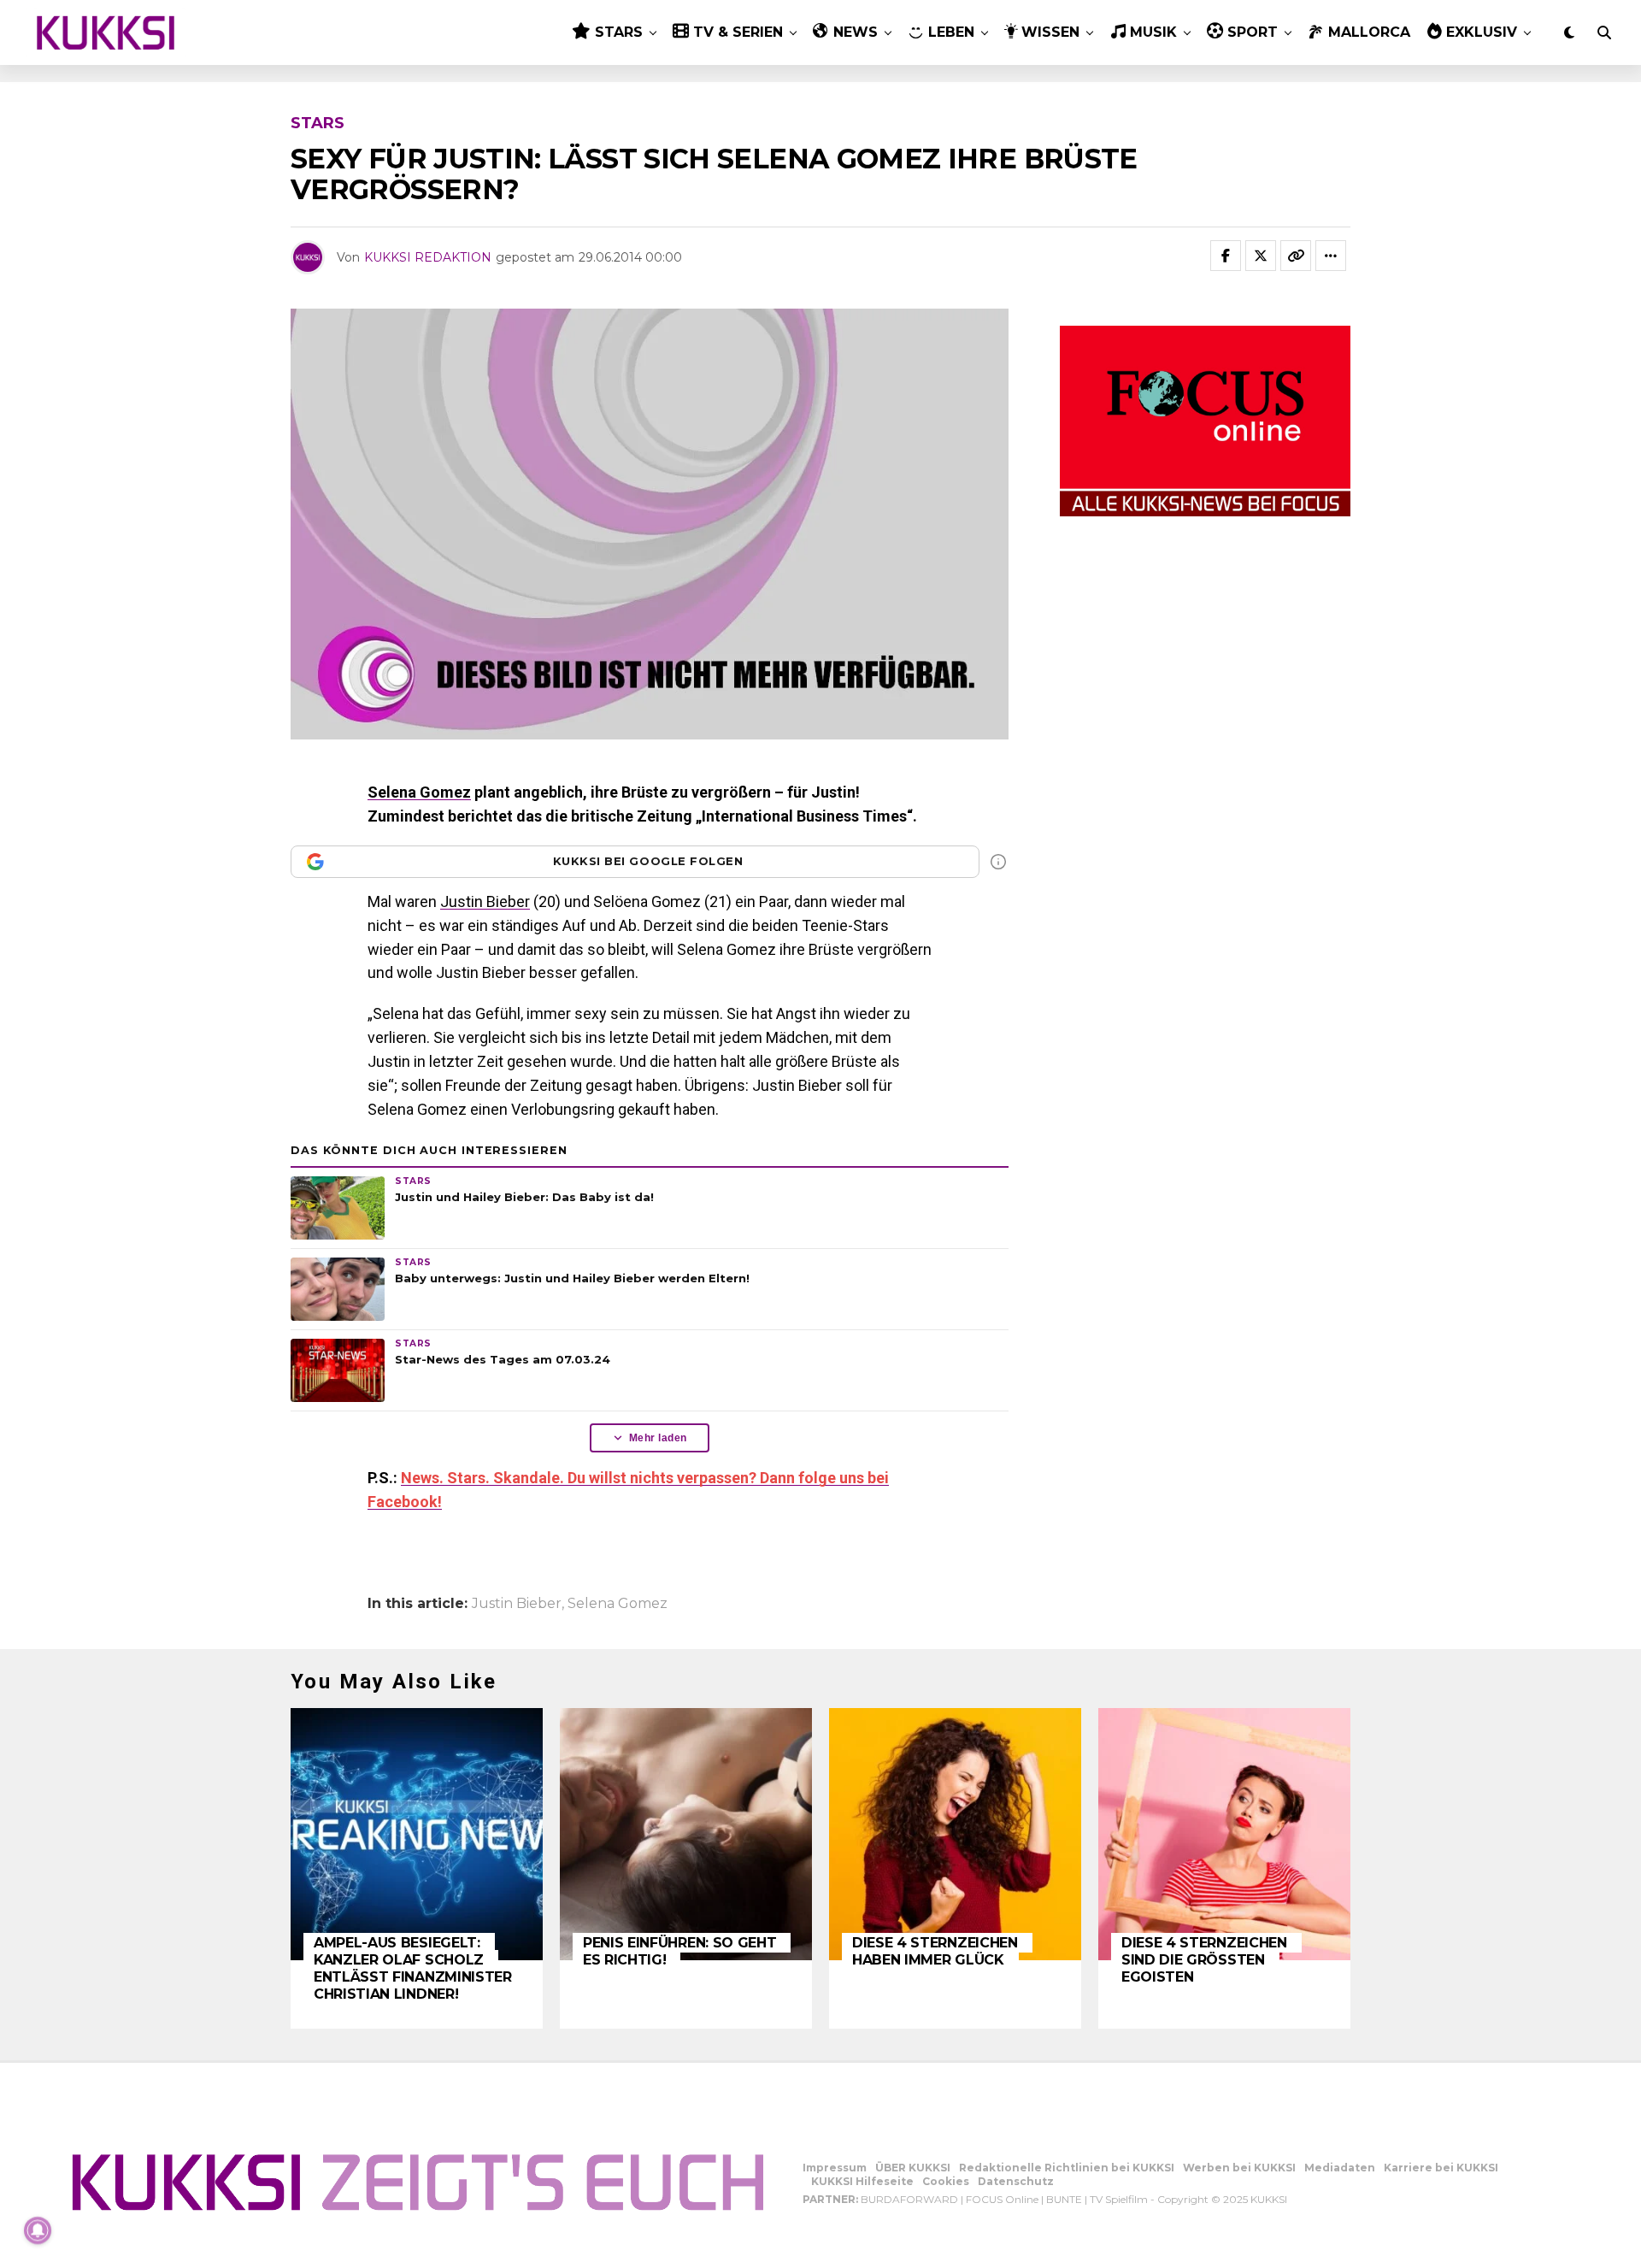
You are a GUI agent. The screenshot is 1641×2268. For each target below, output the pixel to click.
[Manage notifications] (38, 2230)
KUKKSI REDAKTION (428, 257)
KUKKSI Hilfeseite (862, 2181)
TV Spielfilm (1119, 2199)
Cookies (946, 2181)
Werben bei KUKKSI (1239, 2168)
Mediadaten (1340, 2168)
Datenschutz (1016, 2181)
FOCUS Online (1002, 2199)
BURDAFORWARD (909, 2199)
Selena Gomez (419, 792)
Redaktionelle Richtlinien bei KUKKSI (1067, 2168)
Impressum (835, 2168)
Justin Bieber (485, 901)
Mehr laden (658, 1438)
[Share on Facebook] (1226, 256)
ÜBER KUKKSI (913, 2168)
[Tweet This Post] (1261, 256)
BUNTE (1064, 2199)
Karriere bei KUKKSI (1441, 2168)
